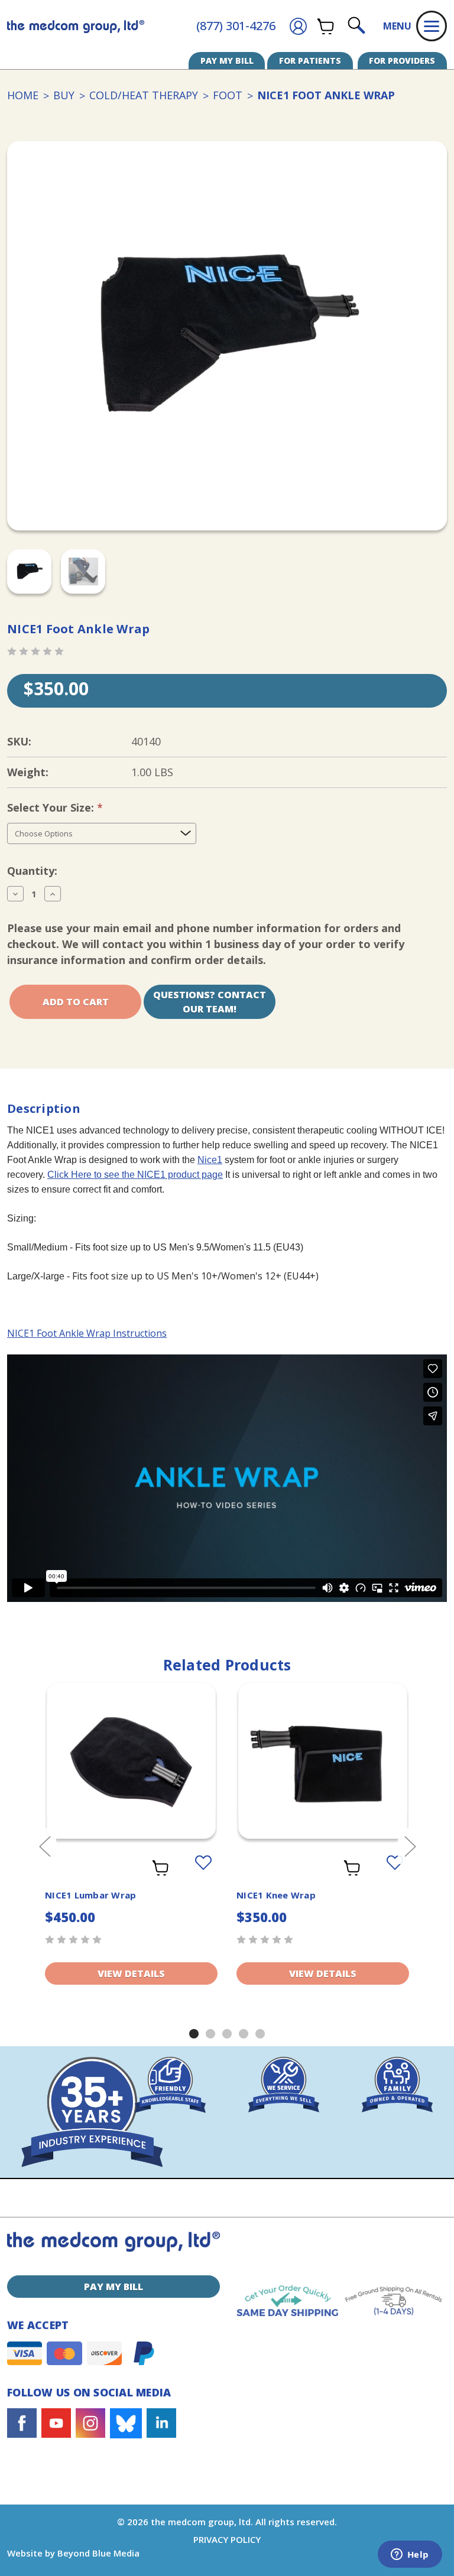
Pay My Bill (227, 61)
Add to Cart (131, 1776)
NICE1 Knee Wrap (276, 1895)
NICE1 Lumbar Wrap (90, 1895)
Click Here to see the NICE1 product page (135, 1175)
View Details (131, 1973)
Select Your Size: (75, 807)
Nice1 (210, 1160)
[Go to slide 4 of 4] (244, 2034)
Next (410, 1846)
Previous (44, 1846)
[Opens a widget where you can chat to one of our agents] (410, 2555)
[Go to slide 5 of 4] (260, 2034)
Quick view (132, 1751)
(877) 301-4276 (236, 26)
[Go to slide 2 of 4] (210, 2034)
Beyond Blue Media (98, 2553)
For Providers (402, 61)
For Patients (310, 61)
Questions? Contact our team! (210, 1002)
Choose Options (323, 1776)
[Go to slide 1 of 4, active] (194, 2034)
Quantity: (32, 871)
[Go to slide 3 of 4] (227, 2034)
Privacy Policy (227, 2539)
